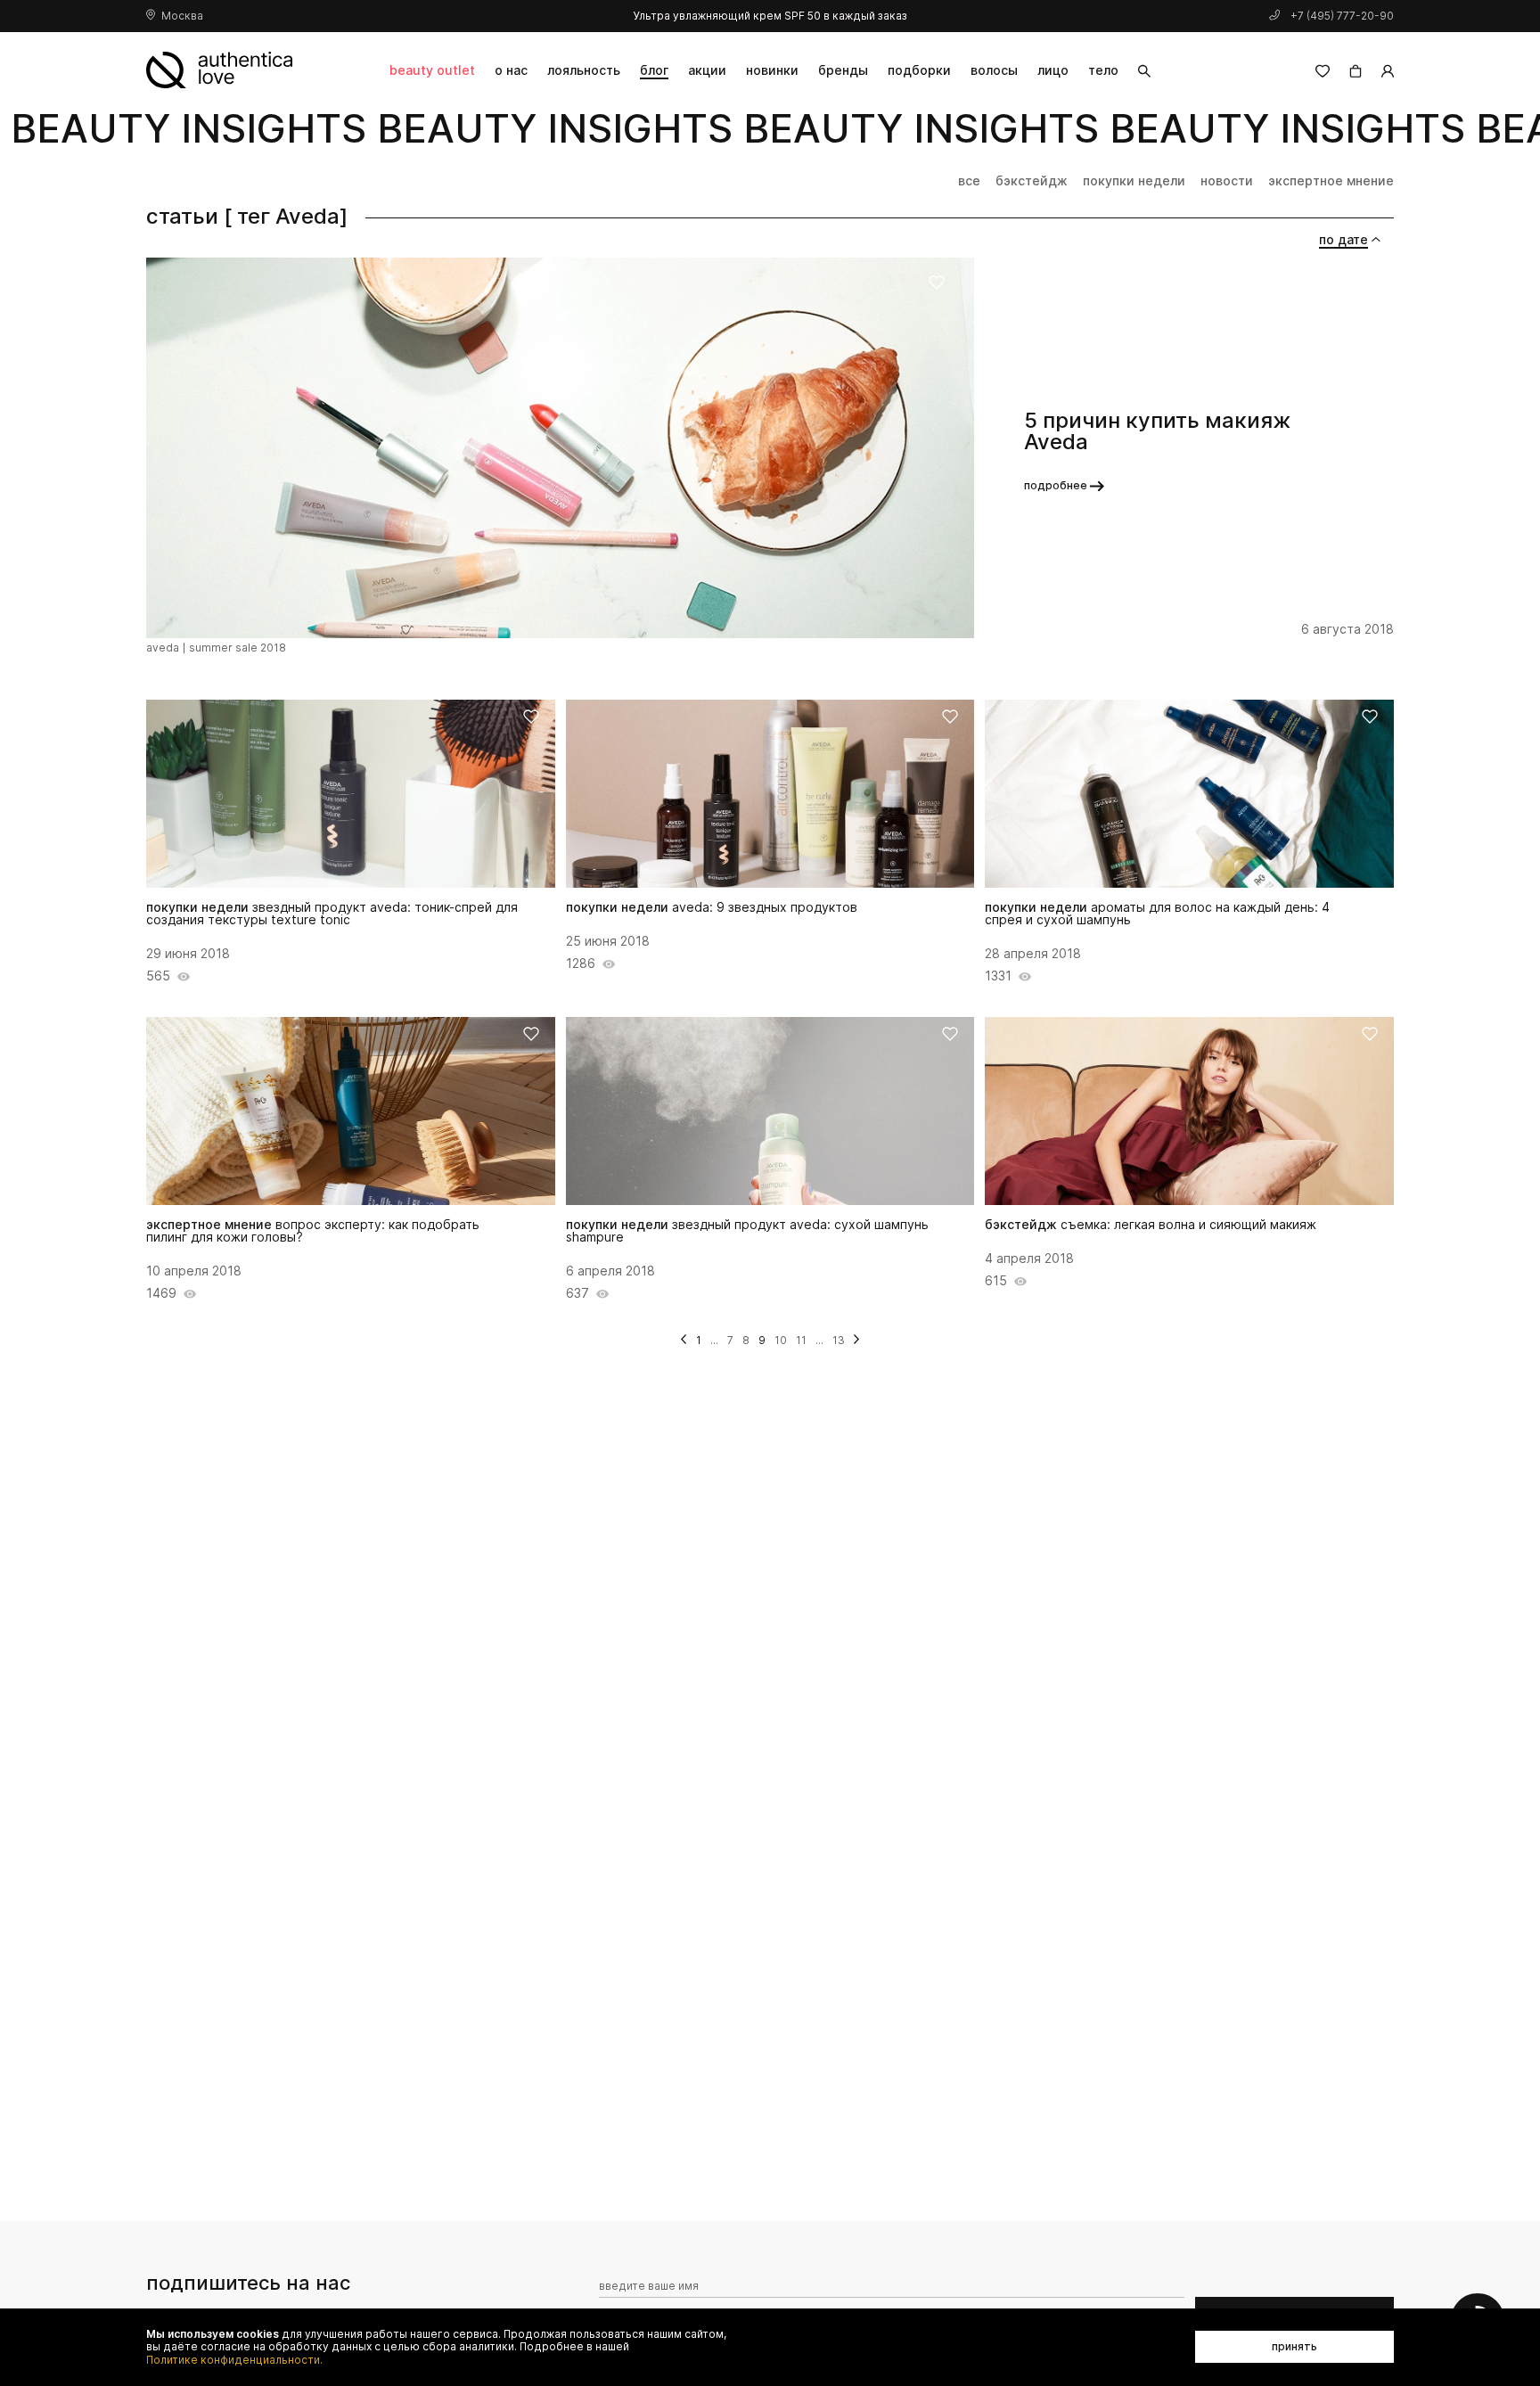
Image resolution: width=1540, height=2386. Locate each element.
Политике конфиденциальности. (234, 2360)
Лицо (1053, 70)
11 (801, 1340)
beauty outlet (432, 70)
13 (839, 1340)
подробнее (1056, 485)
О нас (511, 70)
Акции (707, 70)
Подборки (919, 70)
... (714, 1340)
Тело (1103, 70)
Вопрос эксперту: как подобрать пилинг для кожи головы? (313, 1231)
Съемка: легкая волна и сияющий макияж (1151, 1225)
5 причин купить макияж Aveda (1157, 431)
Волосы (994, 70)
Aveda (163, 648)
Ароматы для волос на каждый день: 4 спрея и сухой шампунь (1157, 914)
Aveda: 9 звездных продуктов (712, 907)
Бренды (843, 70)
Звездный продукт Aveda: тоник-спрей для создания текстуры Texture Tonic (332, 914)
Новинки (772, 70)
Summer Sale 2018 (238, 648)
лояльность (584, 70)
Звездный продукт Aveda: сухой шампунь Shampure (747, 1231)
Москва (182, 16)
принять (1294, 2346)
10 (781, 1340)
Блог (654, 70)
